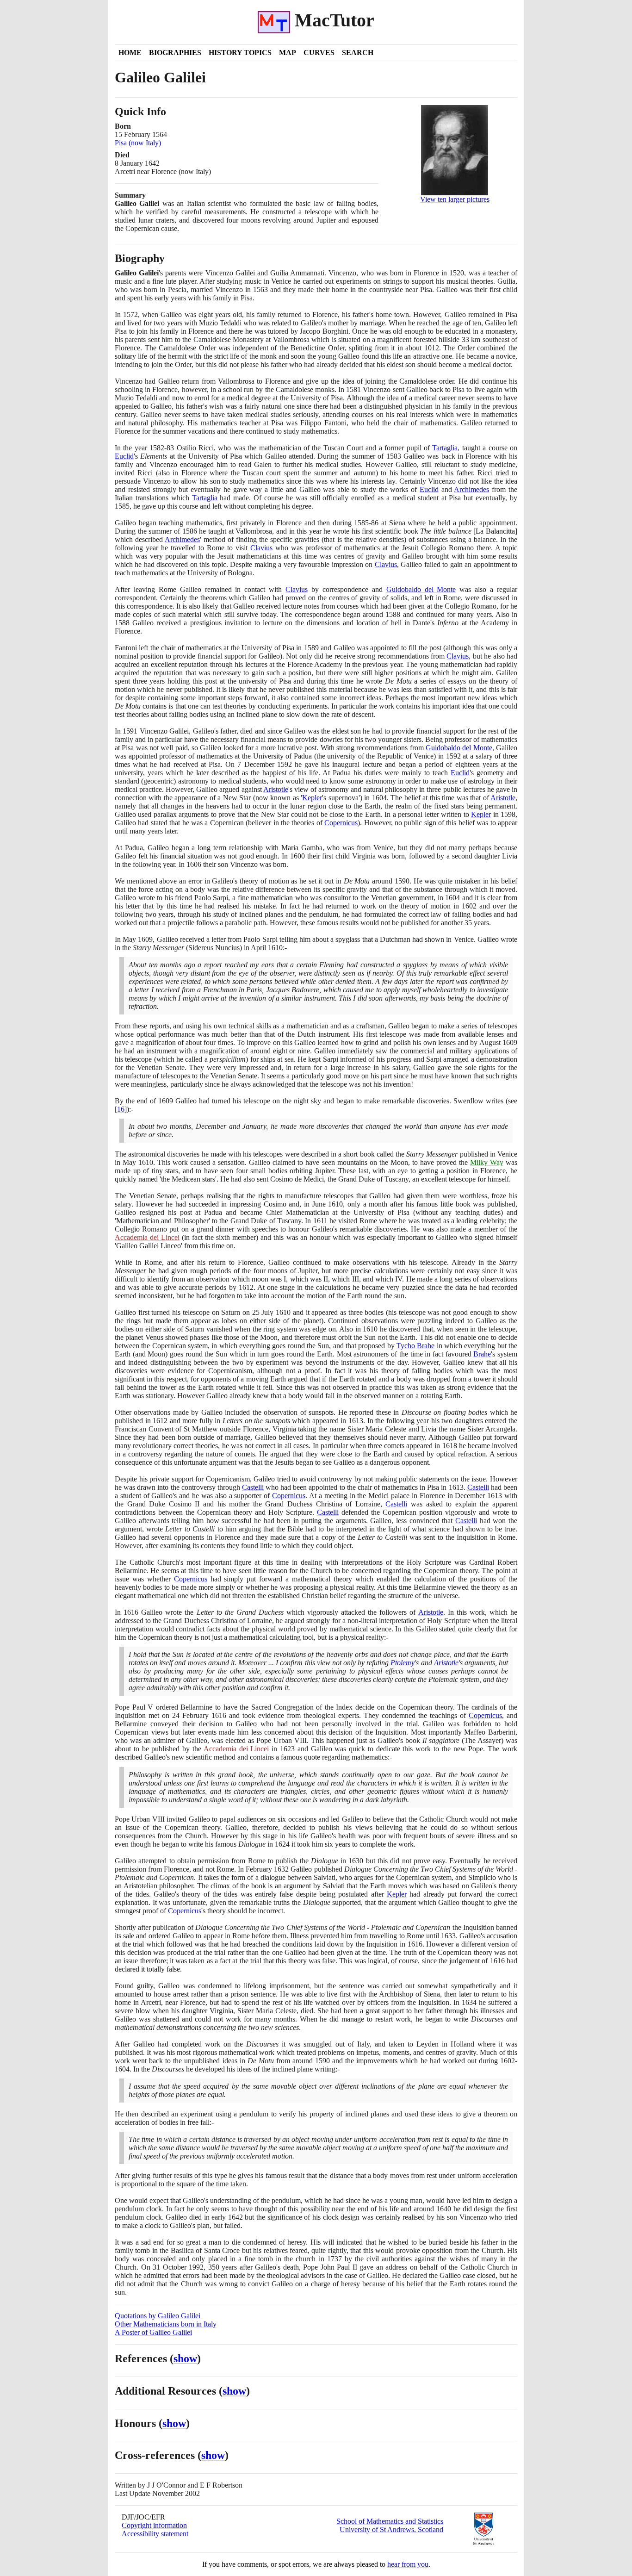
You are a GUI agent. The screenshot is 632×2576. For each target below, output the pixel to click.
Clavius (261, 548)
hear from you (408, 2564)
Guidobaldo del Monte (421, 589)
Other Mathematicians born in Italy (166, 2324)
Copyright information (154, 2525)
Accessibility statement (155, 2534)
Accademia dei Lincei (147, 1237)
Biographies (175, 53)
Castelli (253, 1487)
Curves (319, 53)
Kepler (312, 798)
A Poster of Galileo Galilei (153, 2332)
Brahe (482, 1354)
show (185, 2358)
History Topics (240, 53)
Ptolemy (403, 1663)
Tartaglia (445, 448)
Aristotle (276, 789)
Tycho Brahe (415, 1346)
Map (288, 53)
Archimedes (471, 489)
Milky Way (487, 1162)
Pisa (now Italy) (138, 143)
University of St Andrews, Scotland (391, 2529)
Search (358, 53)
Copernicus (341, 823)
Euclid (124, 456)
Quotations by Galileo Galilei (158, 2316)
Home (130, 53)
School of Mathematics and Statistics (390, 2521)
